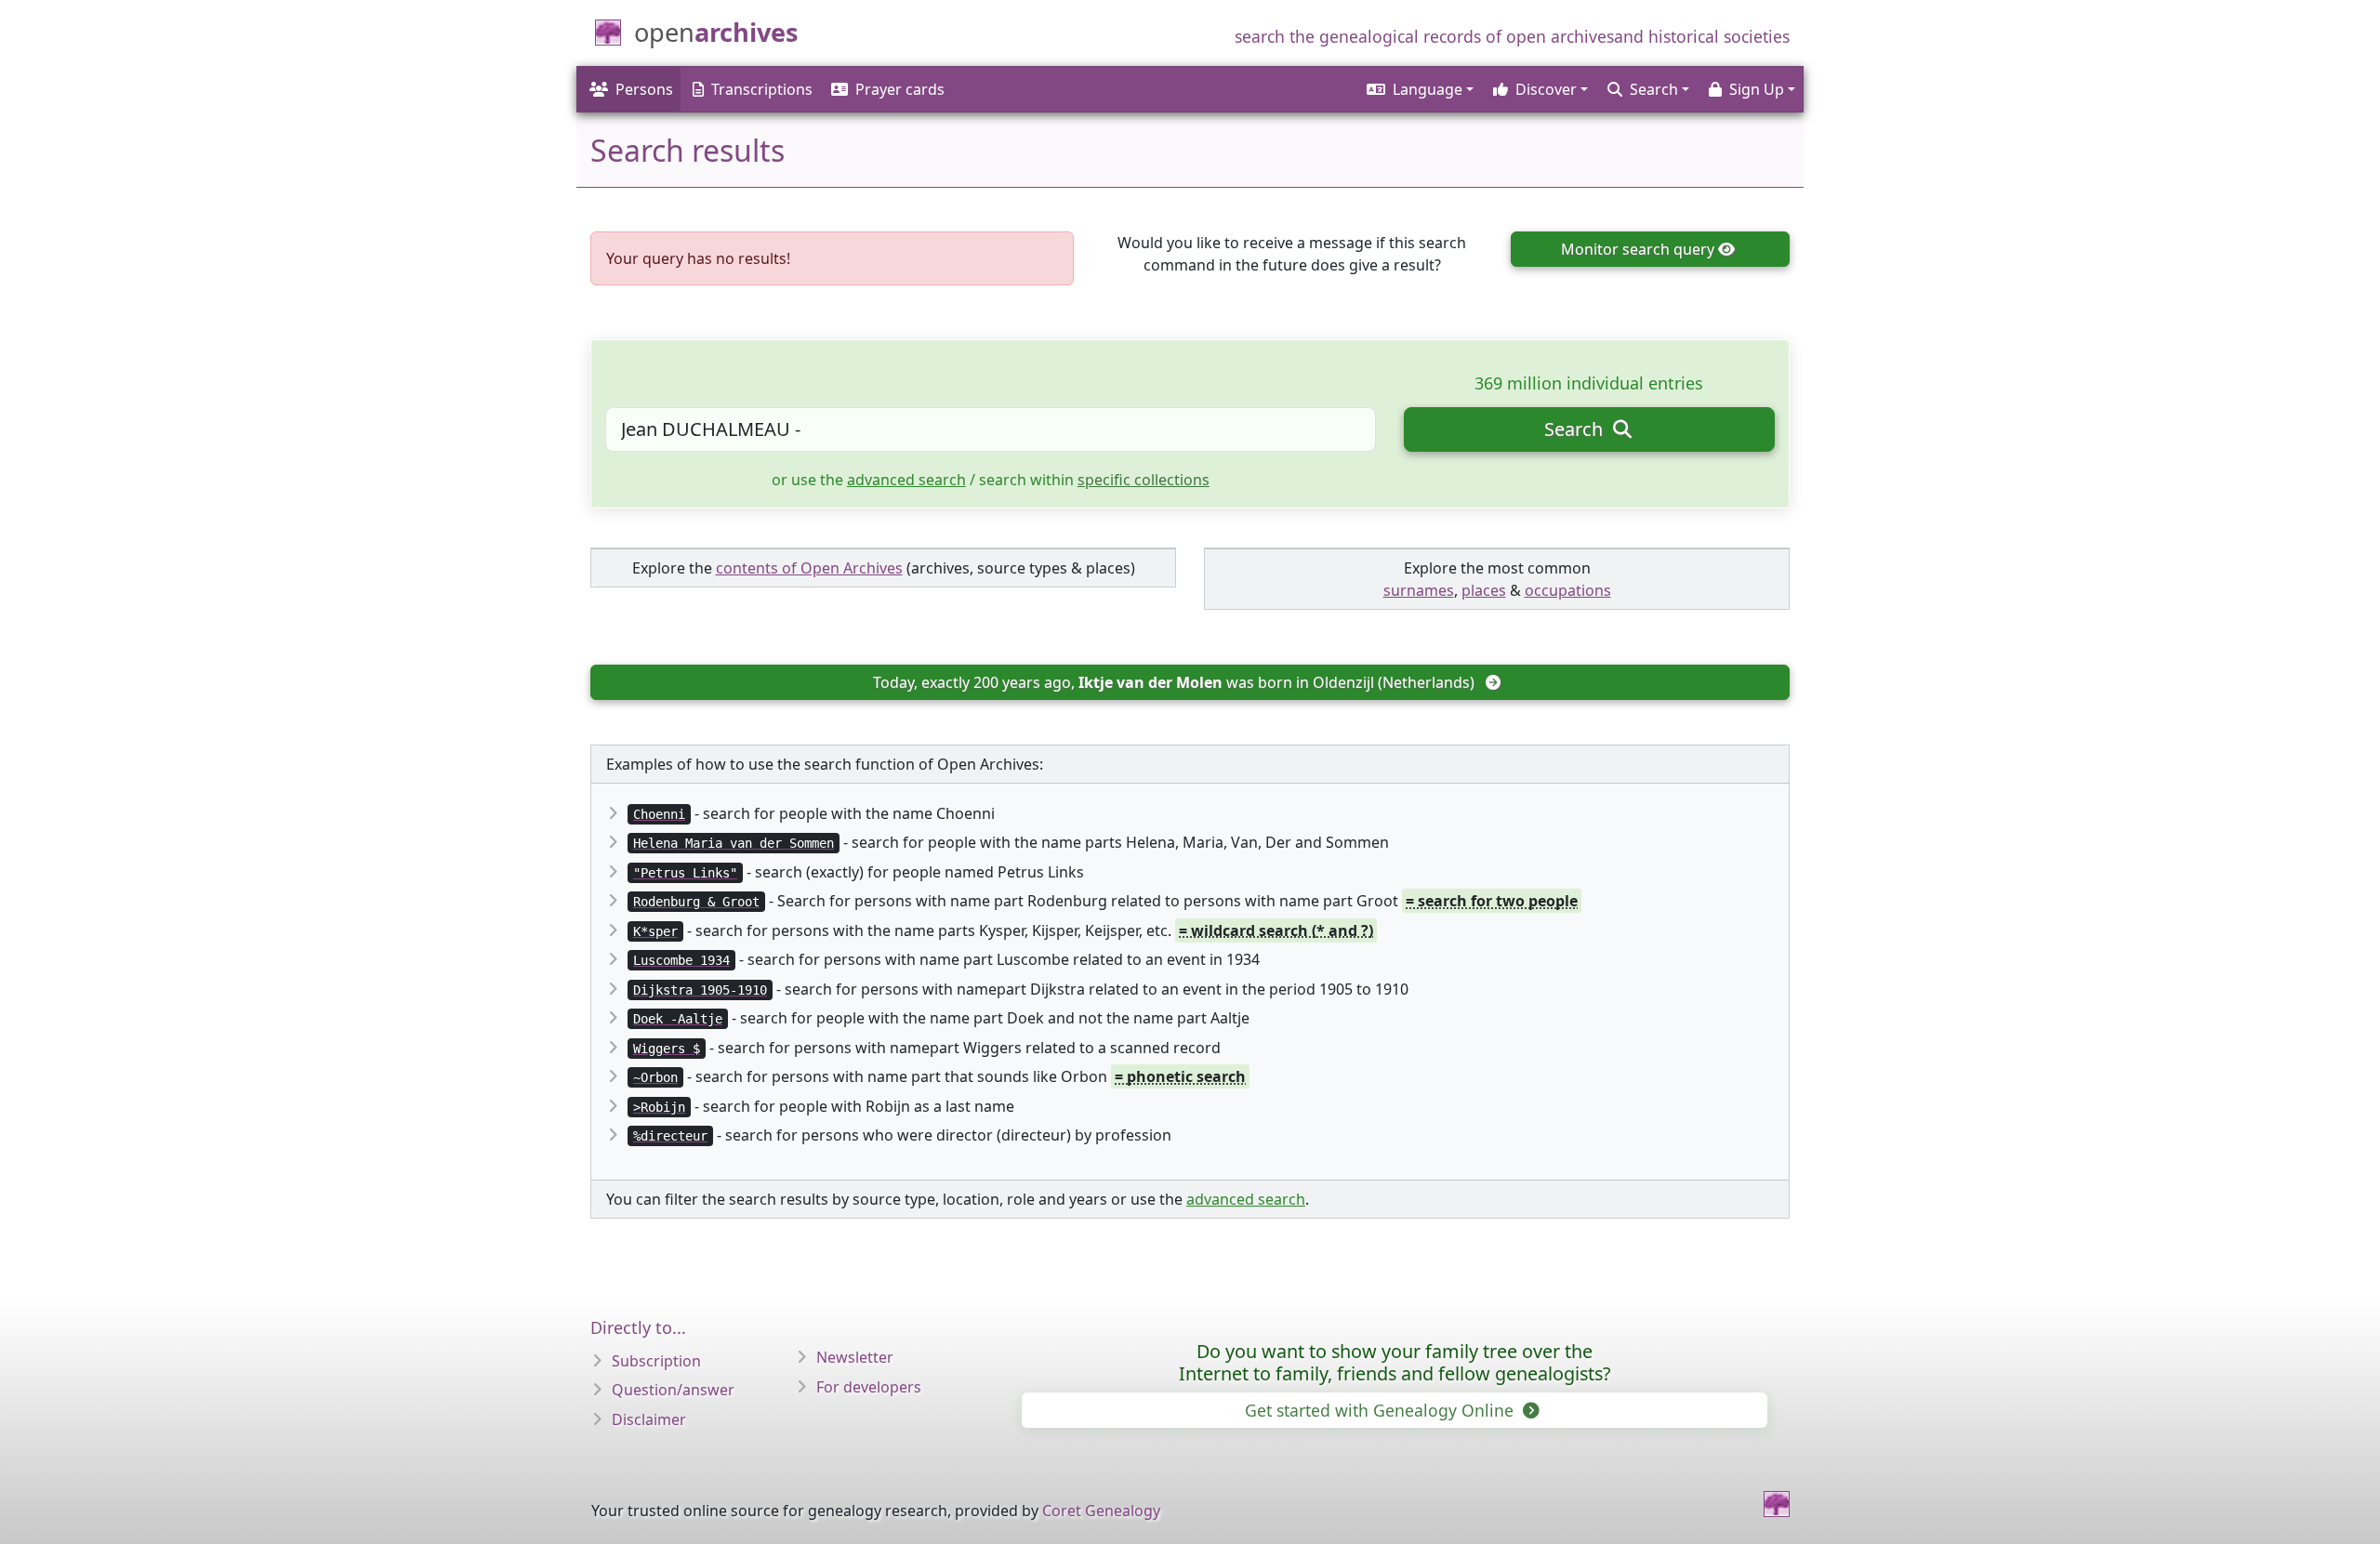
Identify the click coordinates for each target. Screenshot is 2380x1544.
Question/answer (673, 1390)
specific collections (1144, 480)
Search (1576, 429)
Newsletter (855, 1357)
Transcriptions (762, 89)
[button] (1419, 89)
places (1484, 590)
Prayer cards (900, 89)
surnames (1419, 590)
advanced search (906, 480)
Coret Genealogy (1101, 1511)
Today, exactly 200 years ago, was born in (1174, 682)
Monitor (1638, 249)
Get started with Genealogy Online (1382, 1410)
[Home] (1777, 1504)
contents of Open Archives (809, 568)
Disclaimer (649, 1419)
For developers (869, 1387)
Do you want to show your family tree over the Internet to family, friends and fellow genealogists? (1395, 1362)
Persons (644, 89)
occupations (1568, 590)
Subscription (656, 1361)
